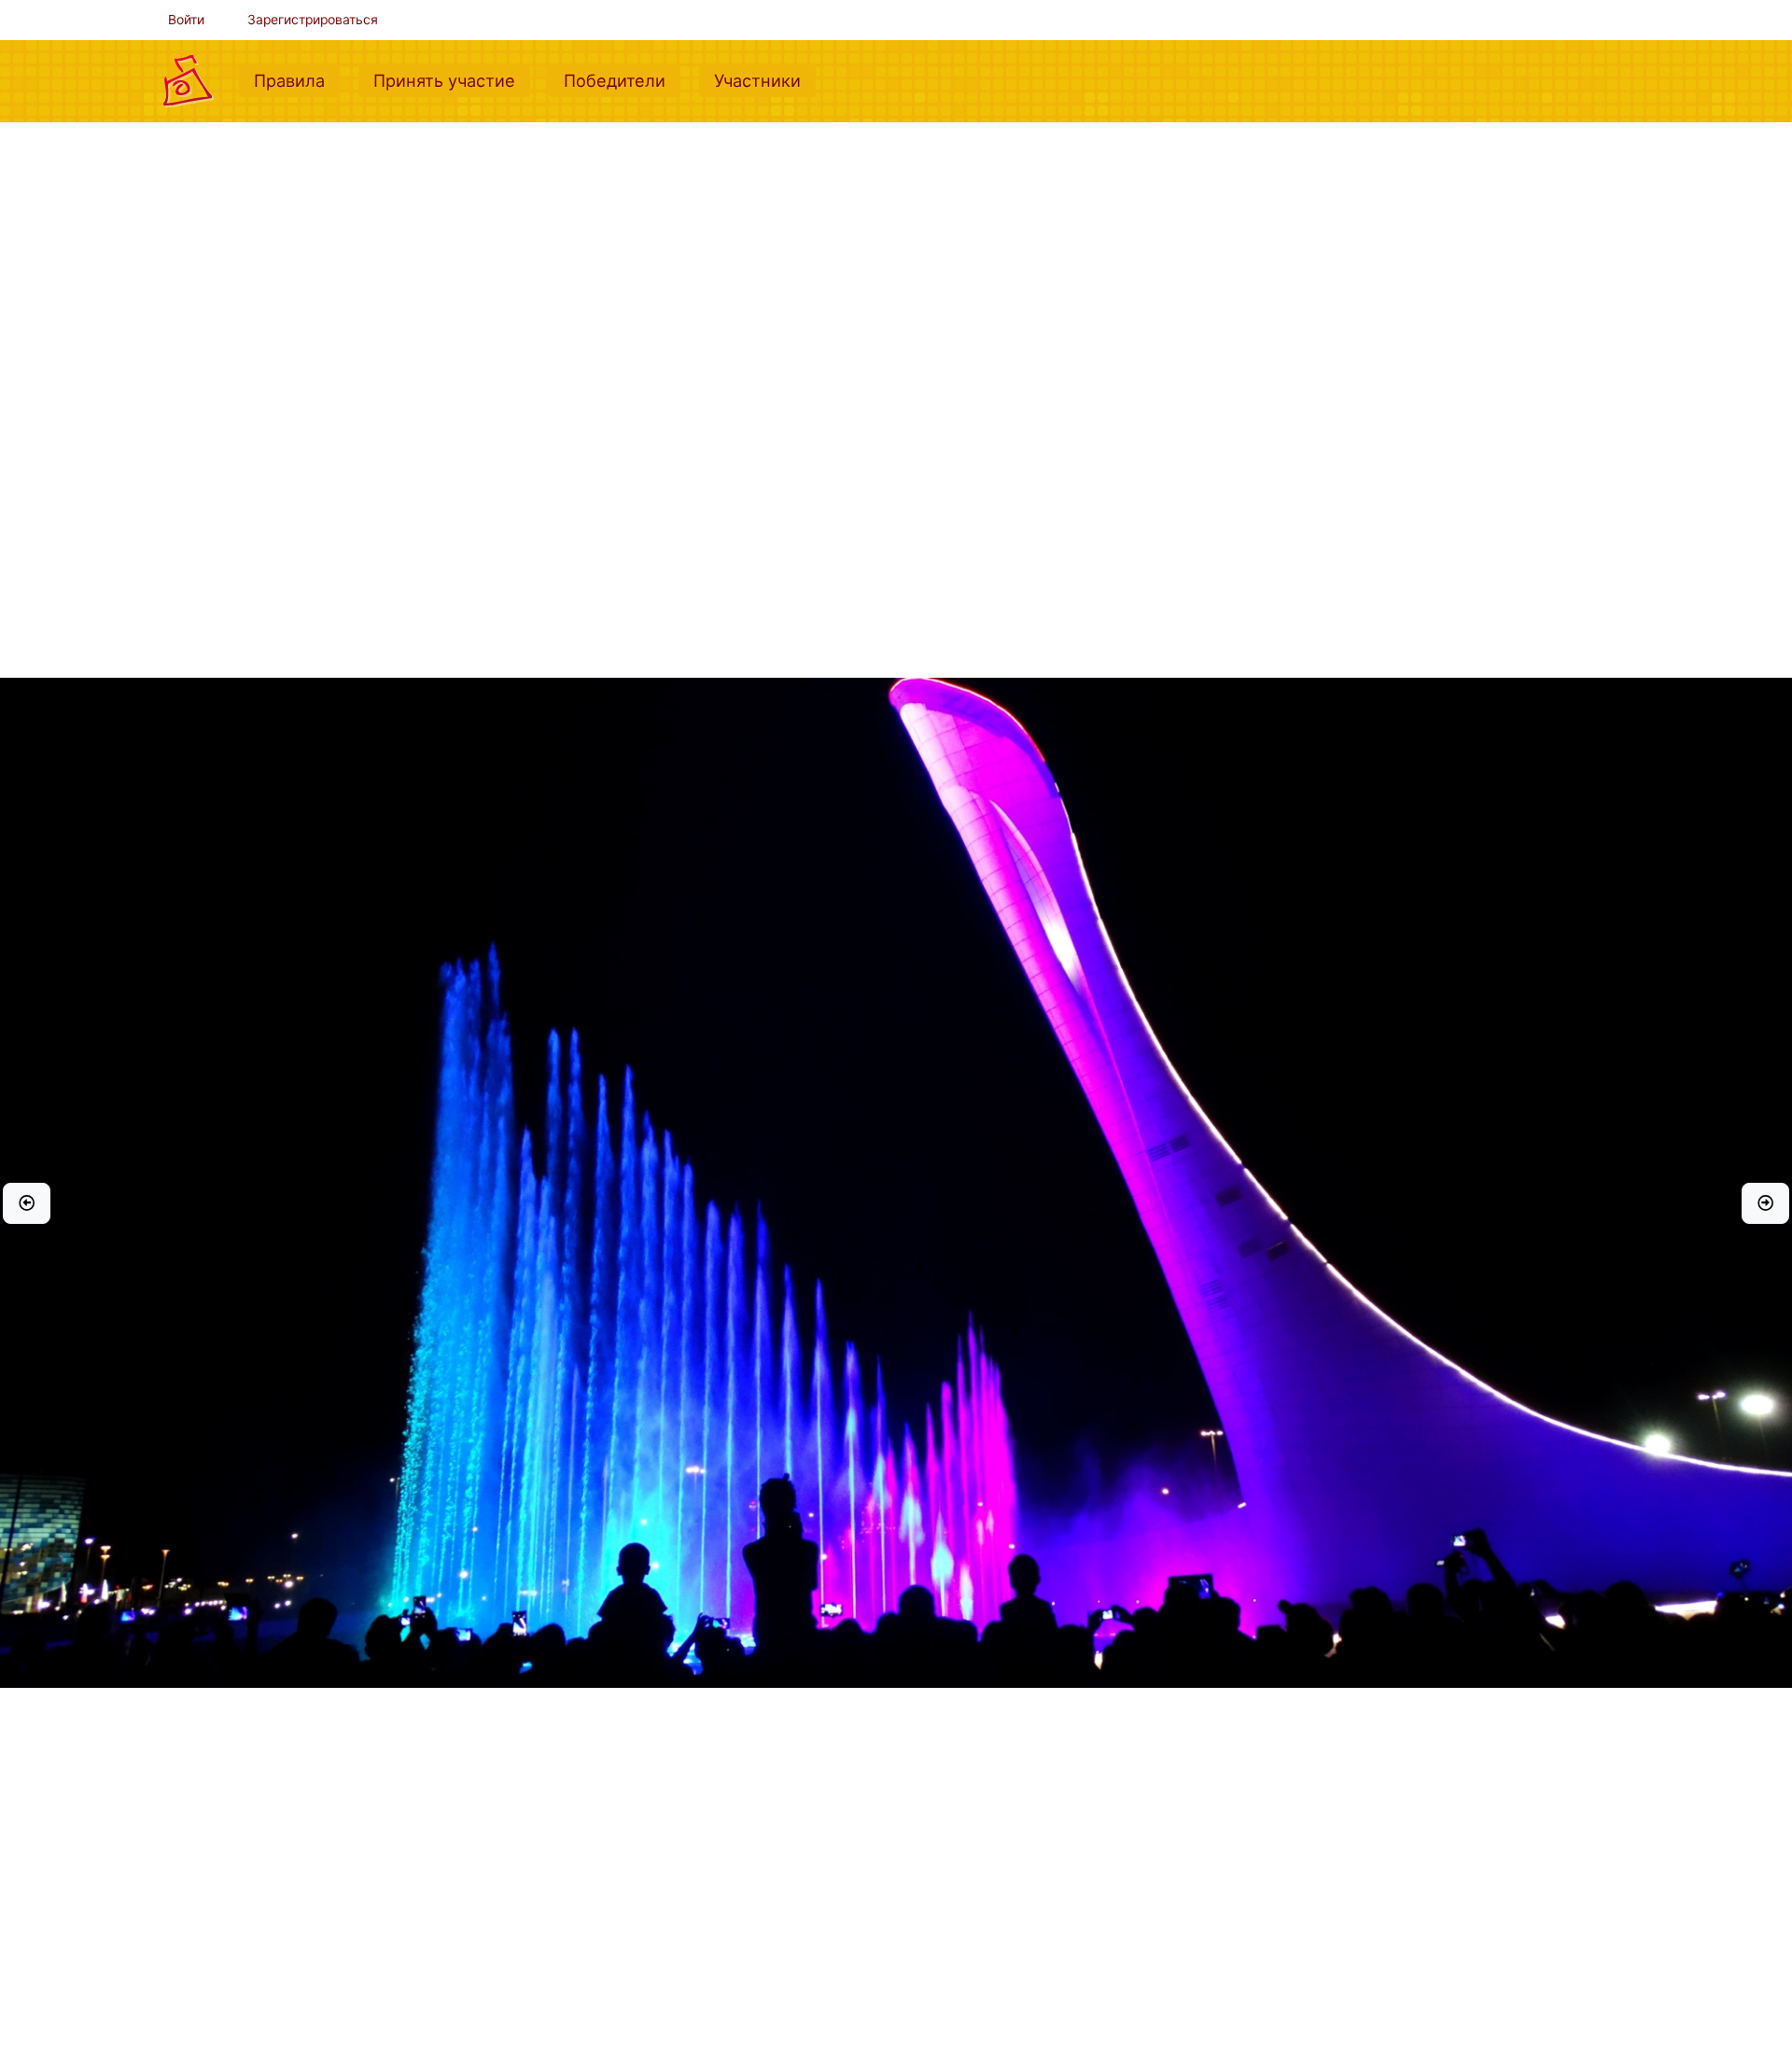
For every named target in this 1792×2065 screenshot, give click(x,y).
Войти (186, 20)
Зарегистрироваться (313, 20)
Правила (297, 80)
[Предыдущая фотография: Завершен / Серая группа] (27, 1203)
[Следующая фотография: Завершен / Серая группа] (1765, 1203)
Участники (765, 80)
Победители (622, 80)
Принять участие (452, 80)
